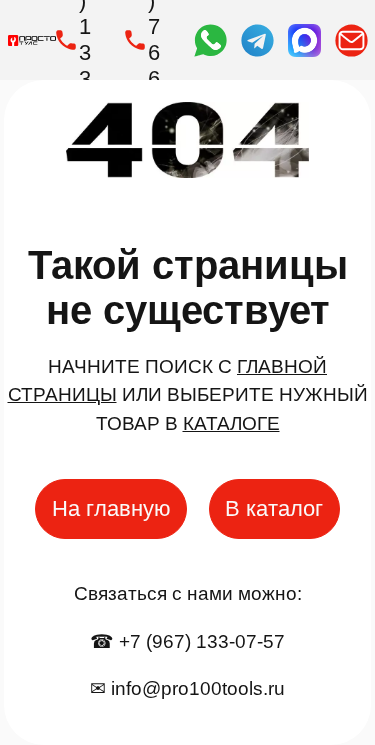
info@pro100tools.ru (198, 688)
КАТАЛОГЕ (231, 423)
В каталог (274, 508)
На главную (111, 508)
